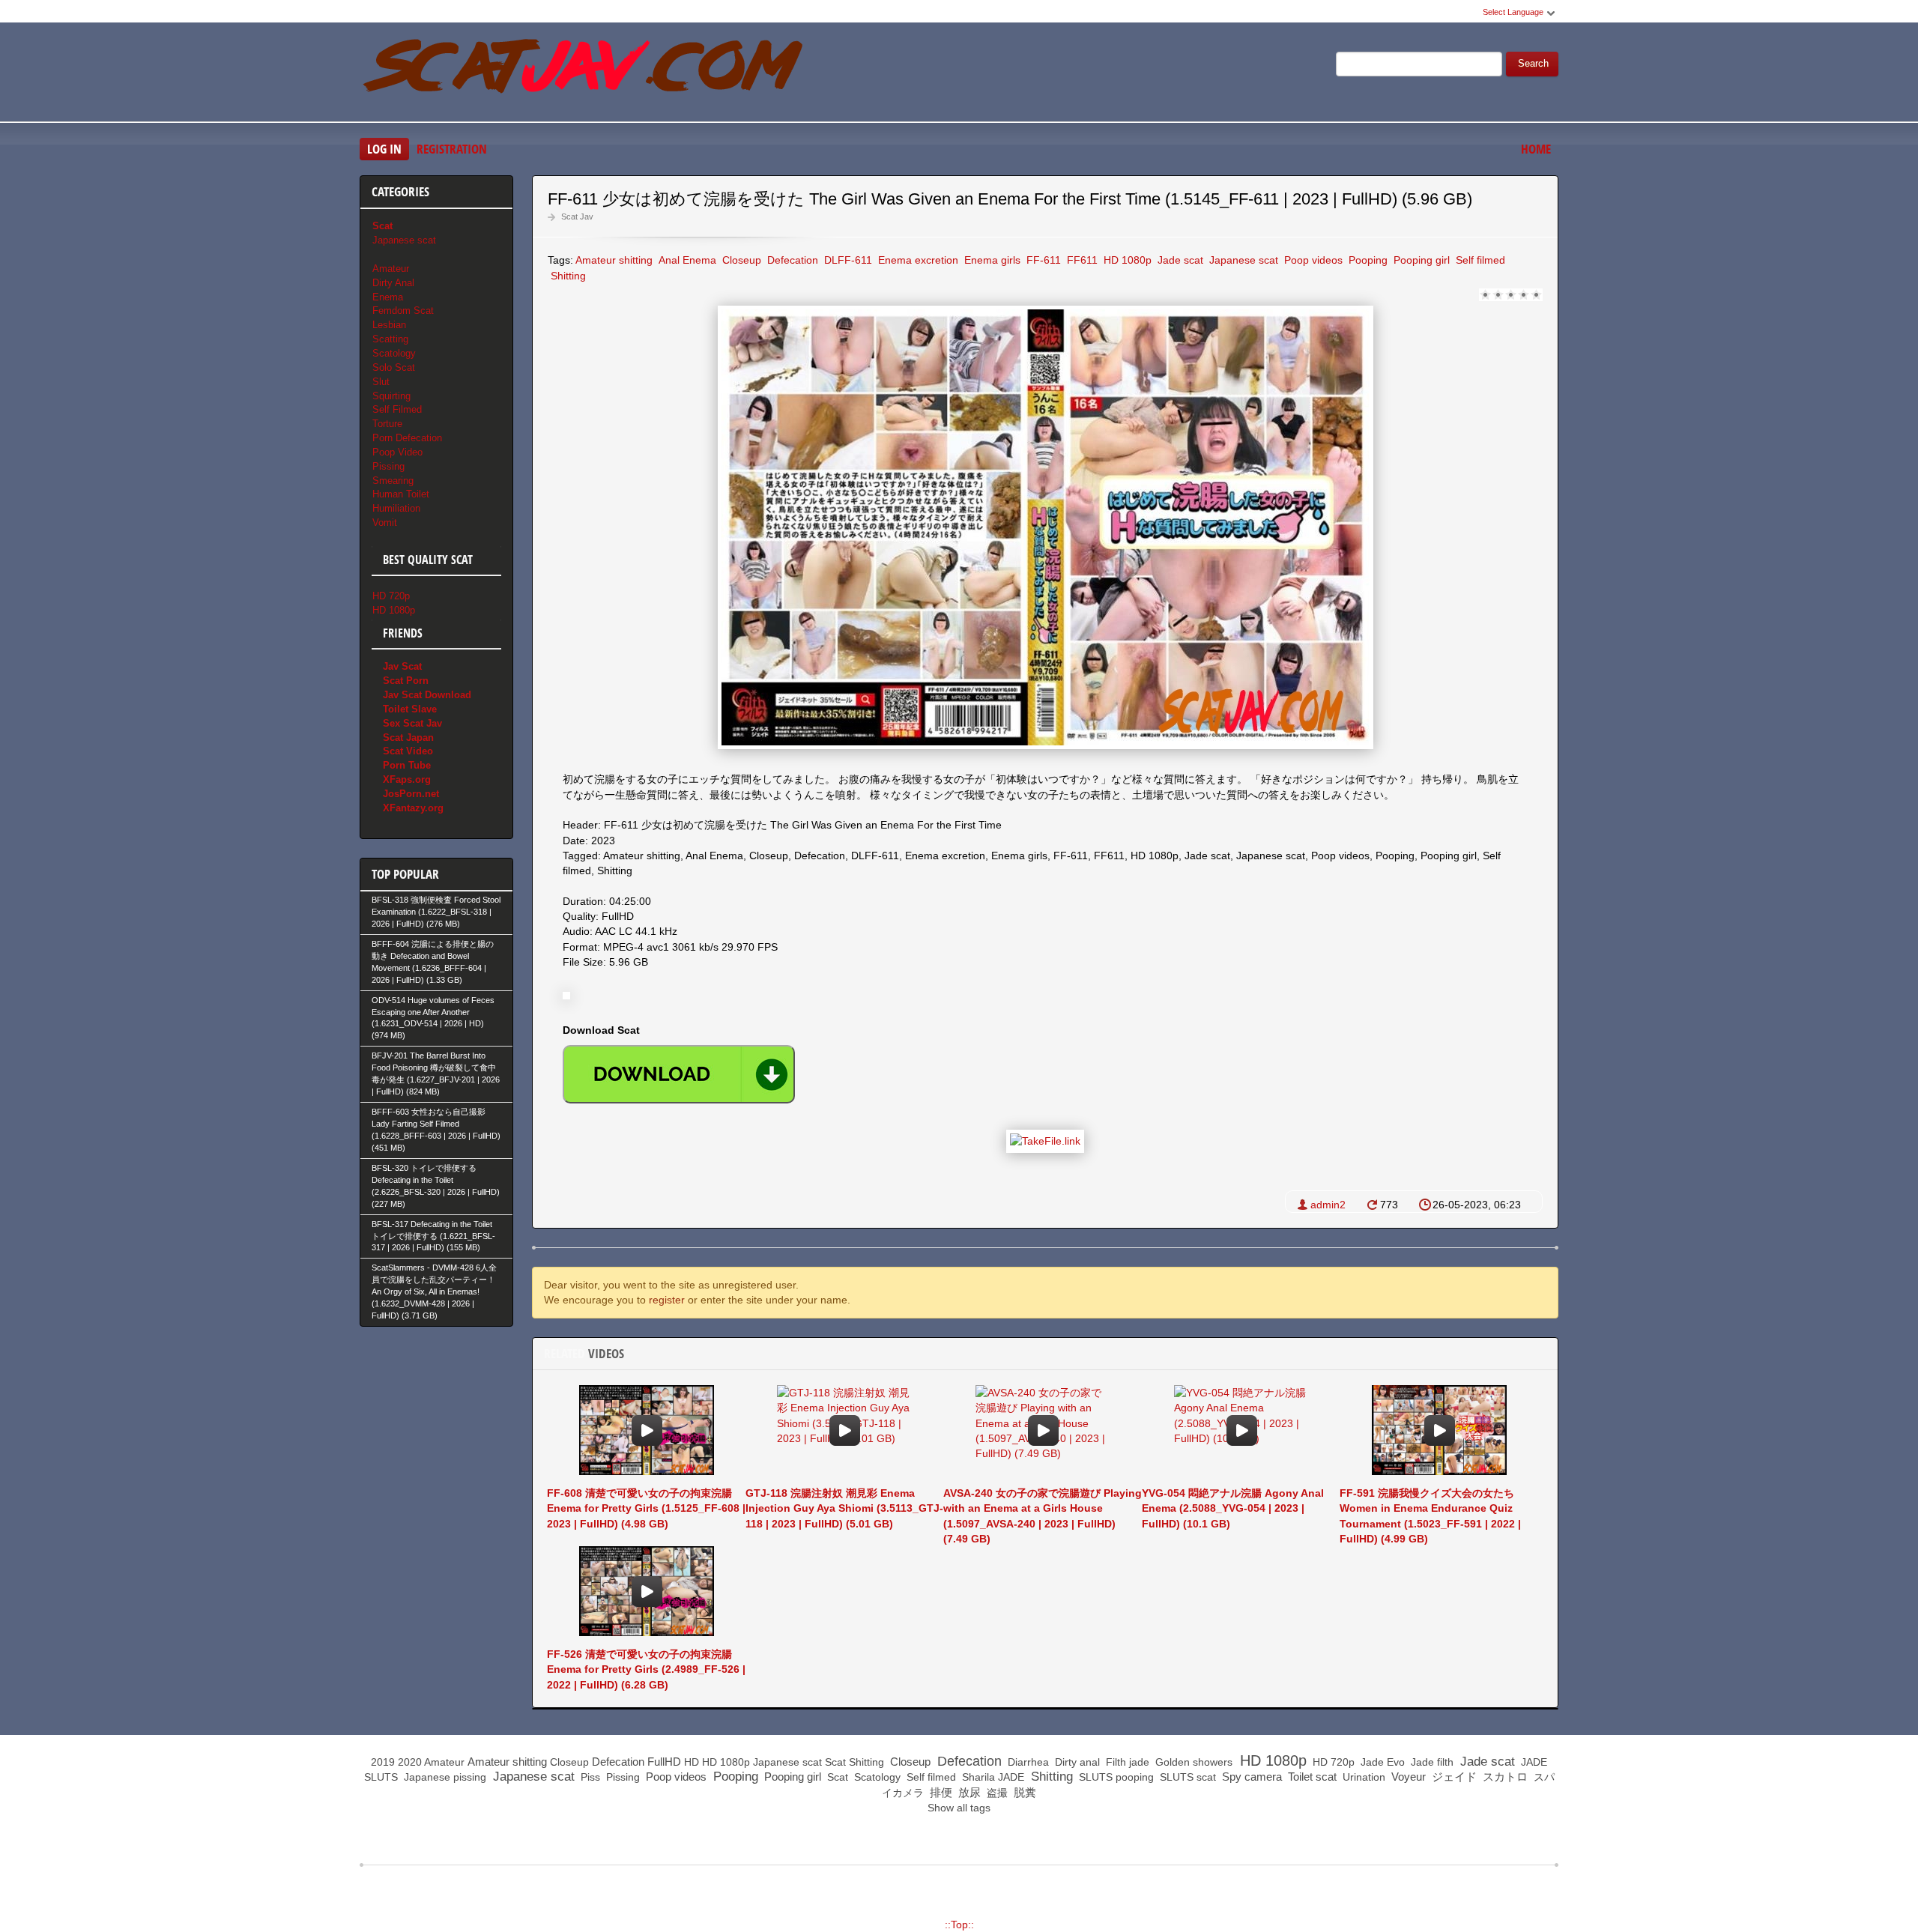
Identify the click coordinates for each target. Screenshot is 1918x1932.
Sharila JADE (992, 1777)
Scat (835, 1762)
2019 (383, 1762)
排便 (940, 1792)
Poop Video (397, 452)
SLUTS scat (1186, 1777)
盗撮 (996, 1793)
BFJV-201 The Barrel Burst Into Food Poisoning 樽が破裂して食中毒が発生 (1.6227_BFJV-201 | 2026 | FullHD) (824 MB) (436, 1073)
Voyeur (1407, 1777)
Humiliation (396, 508)
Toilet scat (1311, 1777)
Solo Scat (394, 367)
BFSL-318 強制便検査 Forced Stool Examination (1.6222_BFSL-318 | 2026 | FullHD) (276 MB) (436, 912)
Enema (388, 297)
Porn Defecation (407, 438)
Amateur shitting (614, 260)
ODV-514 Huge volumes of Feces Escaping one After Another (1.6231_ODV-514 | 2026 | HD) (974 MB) (433, 1018)
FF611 (1081, 260)
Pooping (1367, 260)
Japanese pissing (444, 1777)
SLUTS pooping (1115, 1777)
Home (1536, 149)
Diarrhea (1027, 1762)
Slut (381, 382)
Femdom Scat (403, 311)
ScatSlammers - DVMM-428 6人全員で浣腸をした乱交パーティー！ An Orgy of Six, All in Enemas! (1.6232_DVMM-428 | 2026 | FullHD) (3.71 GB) (434, 1291)
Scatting (390, 339)
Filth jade (1126, 1762)
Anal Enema (686, 260)
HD (692, 1762)
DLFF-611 (847, 260)
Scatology (394, 353)
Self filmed (1479, 260)
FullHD (664, 1762)
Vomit (385, 523)
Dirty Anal (393, 283)
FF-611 (1042, 260)
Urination (1362, 1777)
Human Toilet (401, 494)
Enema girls (991, 260)
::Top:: (959, 1925)
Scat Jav (577, 216)
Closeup (740, 260)
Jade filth (1431, 1762)
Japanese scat (1242, 260)
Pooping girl (1420, 260)
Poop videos (1312, 260)
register (667, 1300)
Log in (384, 149)
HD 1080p (1126, 260)
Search (1533, 64)
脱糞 (1023, 1792)
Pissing (388, 466)
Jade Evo (1381, 1762)
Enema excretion (917, 260)
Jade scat (1179, 260)
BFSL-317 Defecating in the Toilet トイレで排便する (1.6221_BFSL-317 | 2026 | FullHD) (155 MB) (433, 1236)
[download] (679, 1074)
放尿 (968, 1792)
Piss (589, 1777)
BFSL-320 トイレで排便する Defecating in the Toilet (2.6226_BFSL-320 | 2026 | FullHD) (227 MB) (436, 1186)
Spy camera (1250, 1777)
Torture (387, 424)
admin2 (1328, 1205)
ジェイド (1453, 1777)
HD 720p (391, 596)
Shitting (567, 276)
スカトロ (1504, 1777)
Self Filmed (397, 409)
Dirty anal (1076, 1762)
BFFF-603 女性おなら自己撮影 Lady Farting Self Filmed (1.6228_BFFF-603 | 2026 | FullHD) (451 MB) (436, 1130)
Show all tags (959, 1808)
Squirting (391, 396)
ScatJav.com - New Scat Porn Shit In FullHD (584, 74)
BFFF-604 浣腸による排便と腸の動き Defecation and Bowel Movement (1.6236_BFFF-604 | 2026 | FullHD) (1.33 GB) (433, 962)
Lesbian (389, 325)
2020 (410, 1762)
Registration (452, 149)
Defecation (791, 260)
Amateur (391, 269)
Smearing (393, 481)
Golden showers (1192, 1762)
